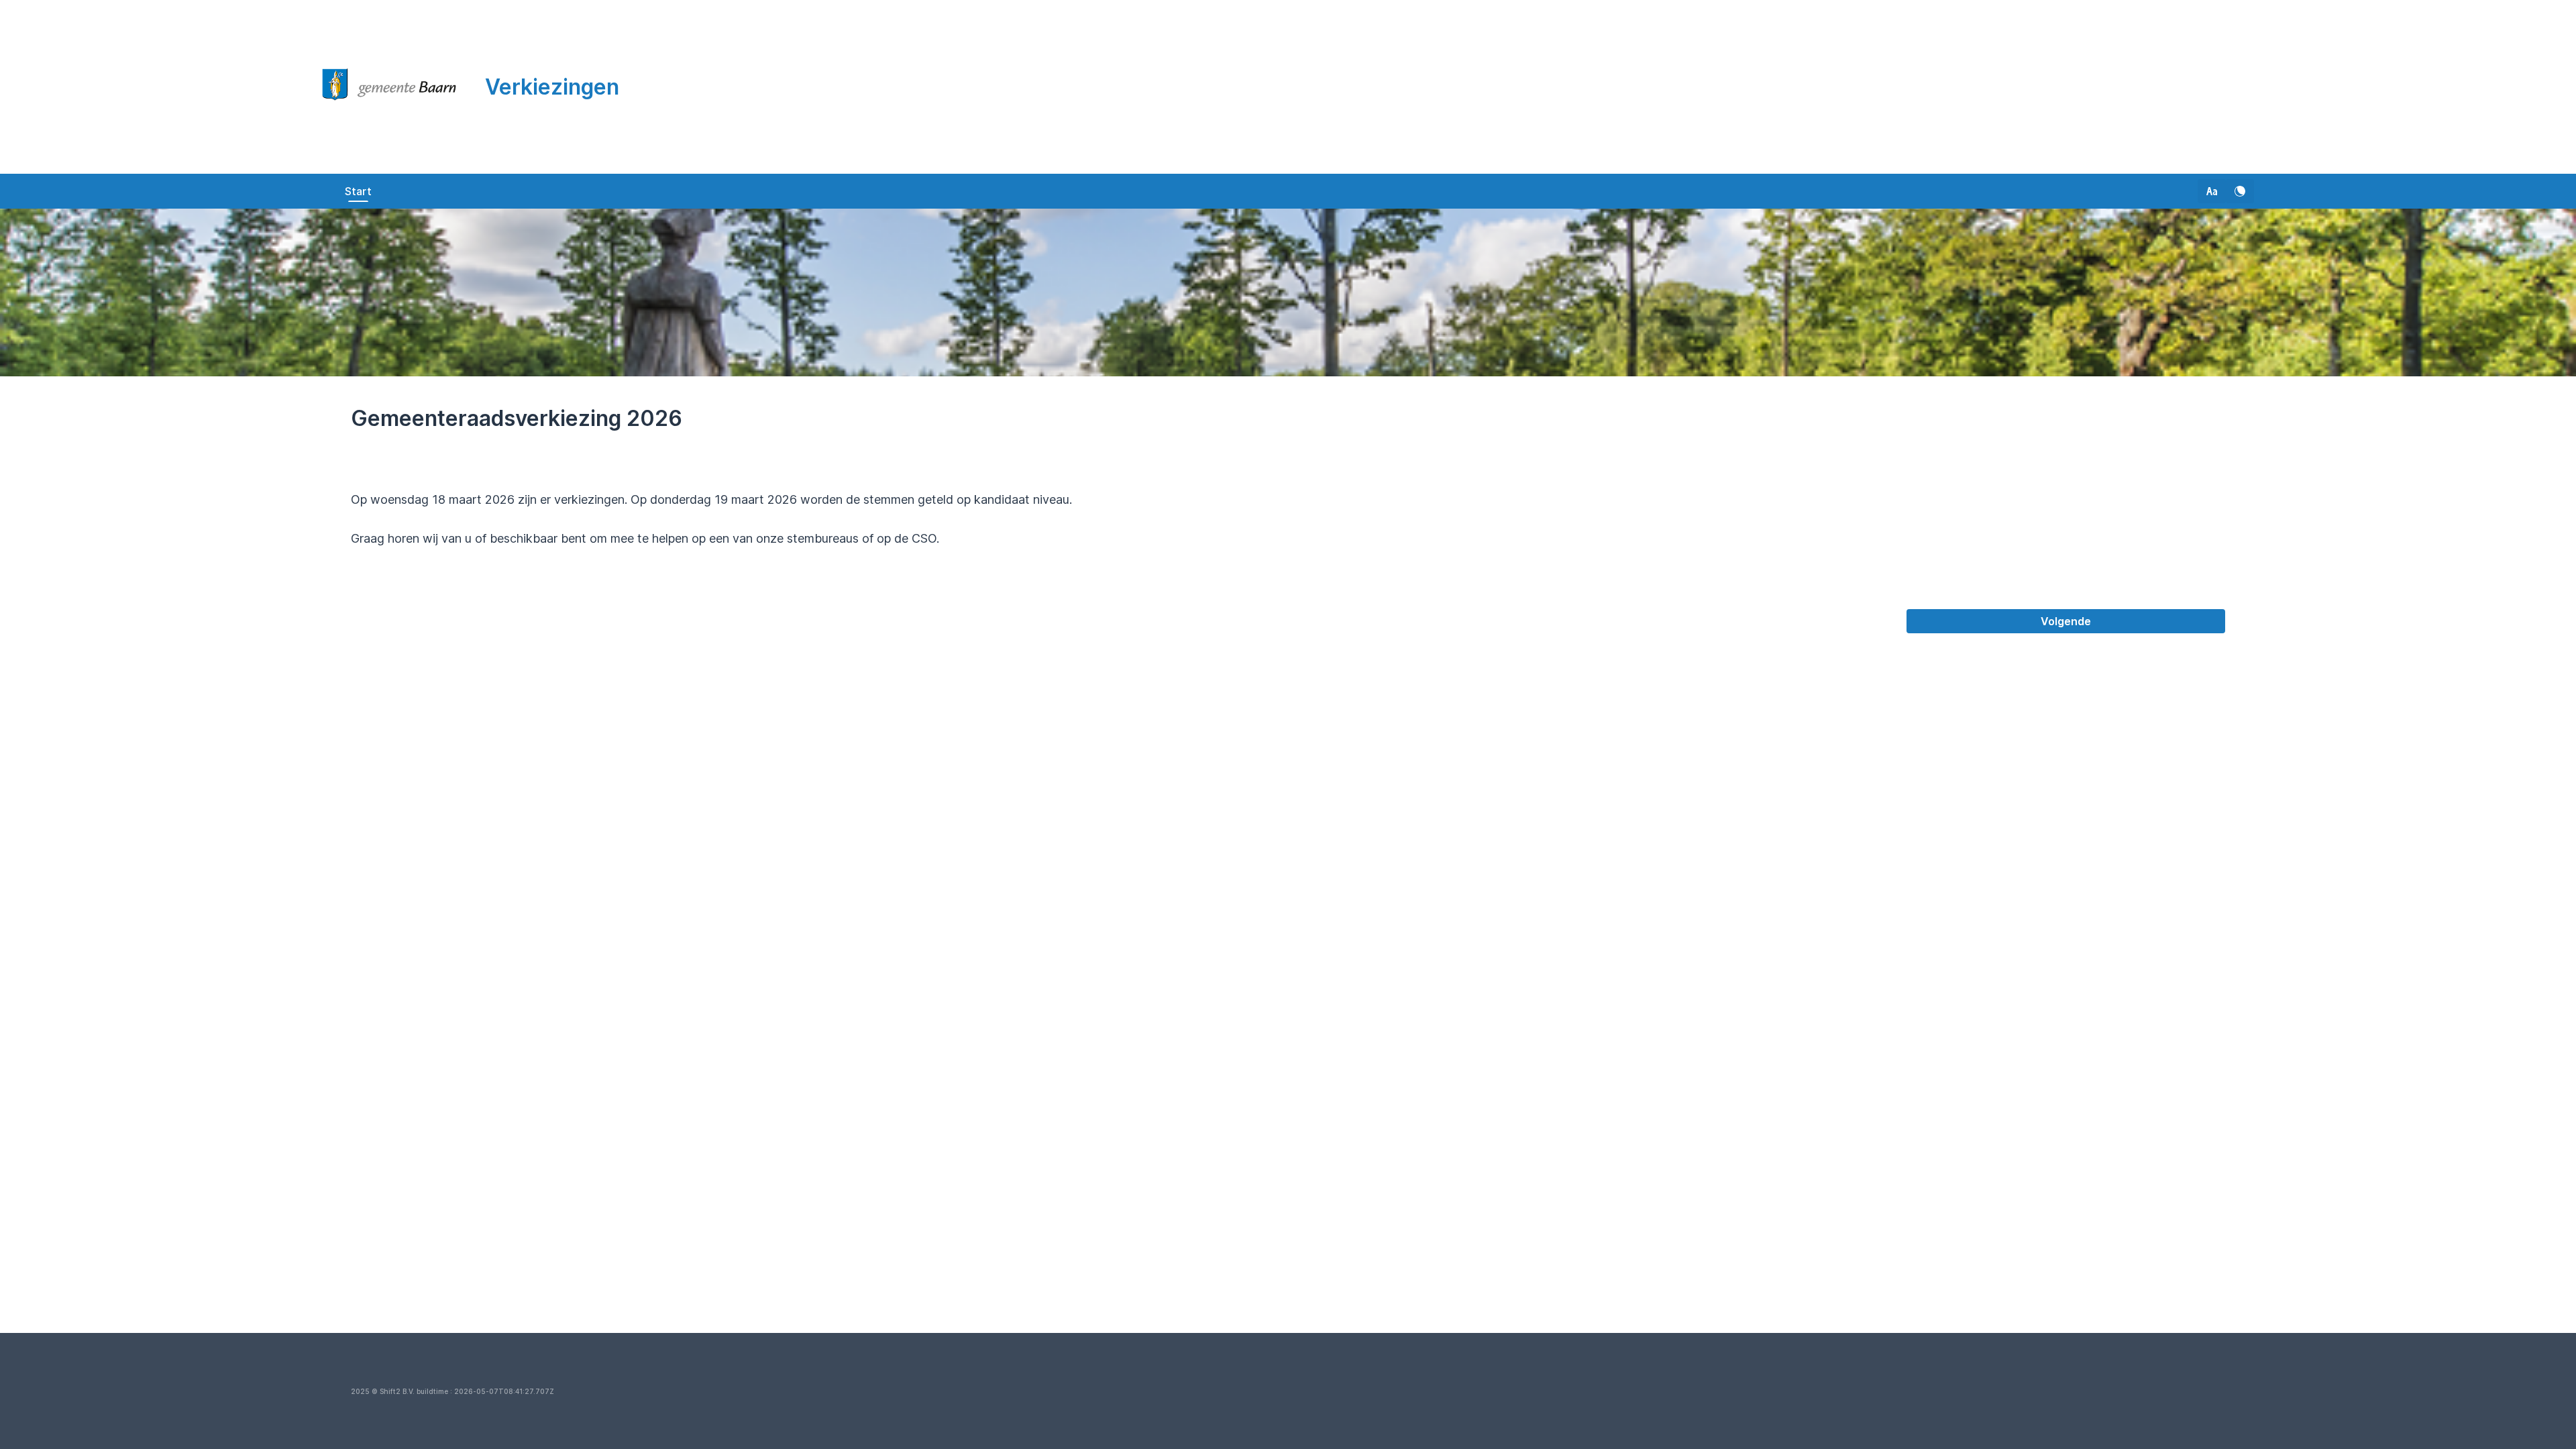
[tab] (358, 191)
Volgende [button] (2066, 621)
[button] (2212, 191)
